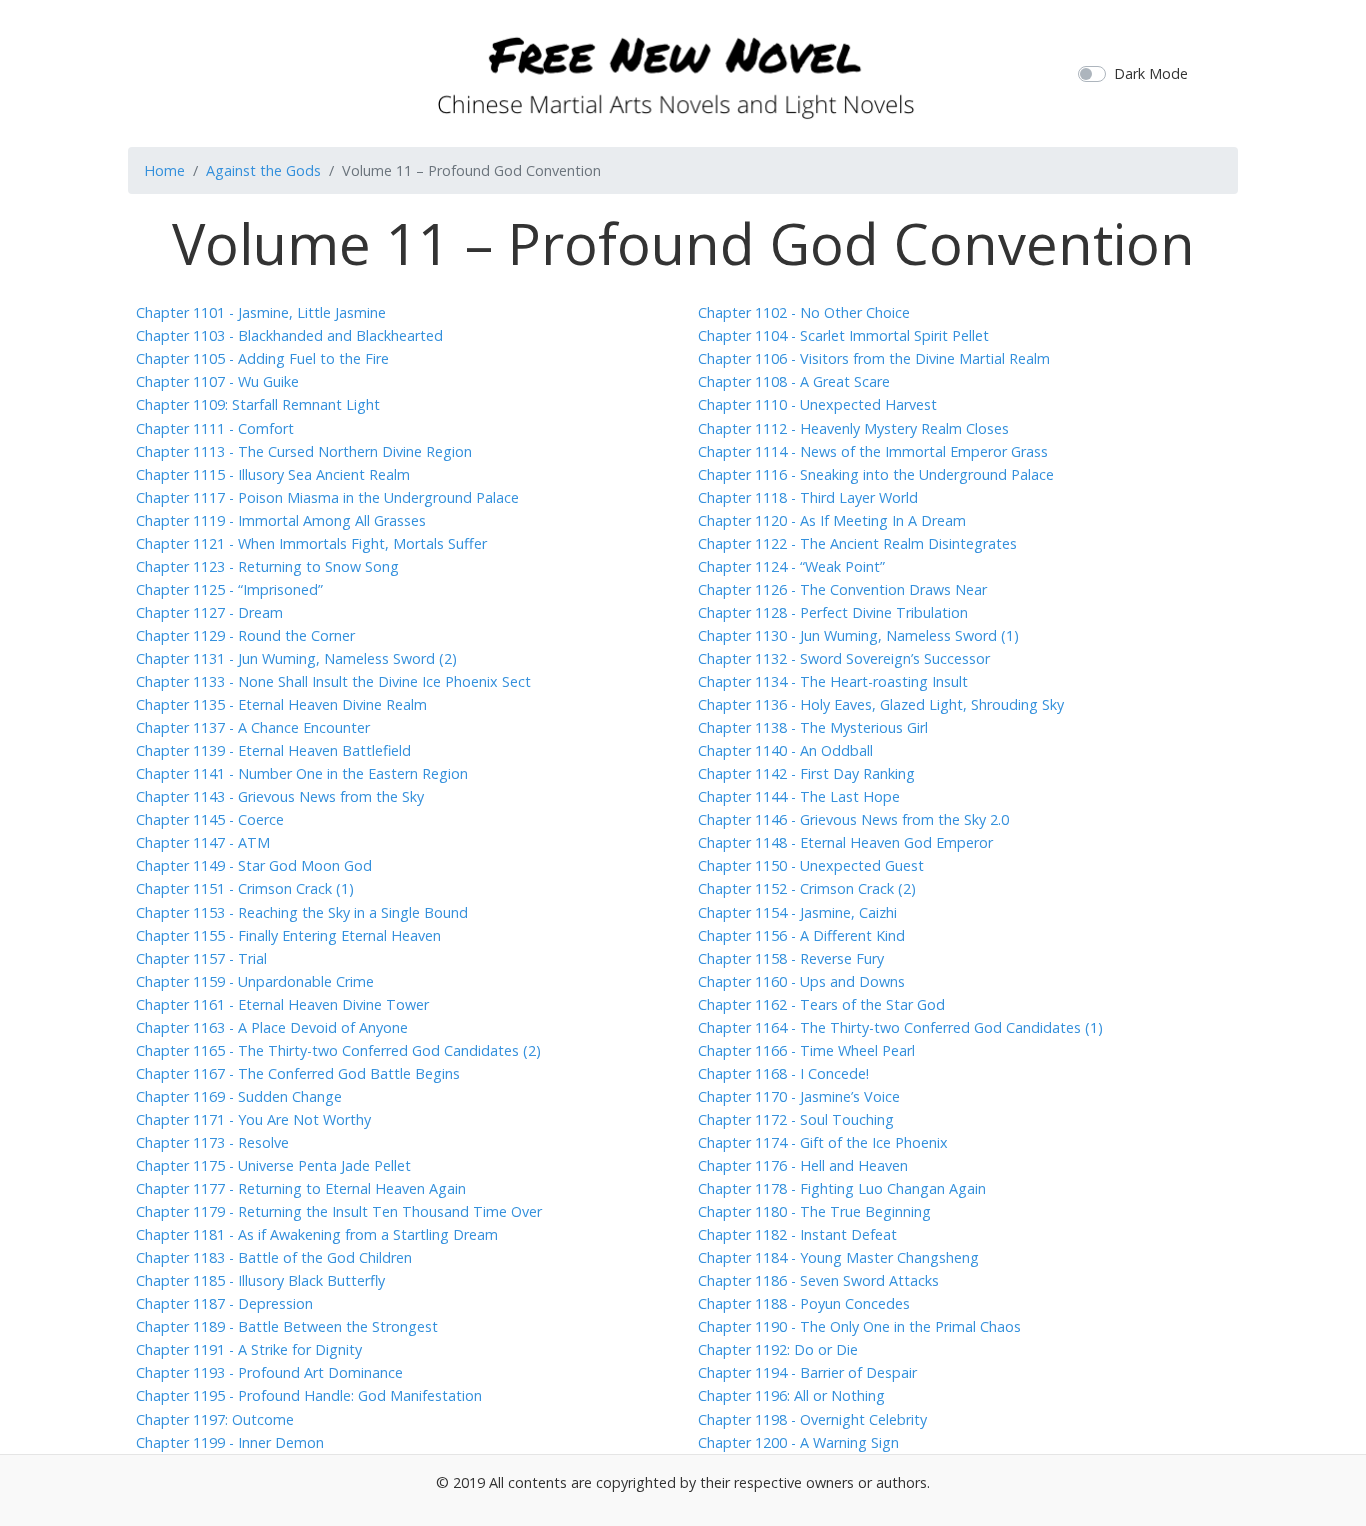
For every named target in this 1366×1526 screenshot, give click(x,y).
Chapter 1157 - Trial (201, 958)
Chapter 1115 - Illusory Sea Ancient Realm (273, 474)
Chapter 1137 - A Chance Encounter (253, 727)
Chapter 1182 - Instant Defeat (797, 1234)
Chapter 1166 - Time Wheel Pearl (806, 1050)
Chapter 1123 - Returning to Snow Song (267, 566)
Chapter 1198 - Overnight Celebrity (812, 1419)
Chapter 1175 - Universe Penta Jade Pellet (273, 1165)
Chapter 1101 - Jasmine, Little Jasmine (261, 312)
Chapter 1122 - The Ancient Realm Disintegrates (857, 543)
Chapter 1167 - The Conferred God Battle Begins (298, 1073)
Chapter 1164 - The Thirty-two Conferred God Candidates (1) (900, 1027)
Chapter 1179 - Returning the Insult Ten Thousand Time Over (339, 1211)
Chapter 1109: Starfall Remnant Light (258, 404)
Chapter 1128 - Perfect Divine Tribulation (833, 612)
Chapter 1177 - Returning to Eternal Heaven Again (301, 1188)
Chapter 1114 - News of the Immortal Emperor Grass (873, 451)
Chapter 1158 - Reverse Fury (791, 958)
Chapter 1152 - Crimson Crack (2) (807, 888)
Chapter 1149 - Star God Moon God (254, 865)
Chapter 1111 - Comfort (215, 428)
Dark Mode (1151, 73)
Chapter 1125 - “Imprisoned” (229, 589)
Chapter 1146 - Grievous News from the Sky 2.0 (853, 819)
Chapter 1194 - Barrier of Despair (807, 1372)
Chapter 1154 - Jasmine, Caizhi (797, 912)
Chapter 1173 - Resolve (212, 1142)
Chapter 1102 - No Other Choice (804, 312)
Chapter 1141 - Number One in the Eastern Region (302, 773)
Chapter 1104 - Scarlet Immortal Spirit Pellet (843, 335)
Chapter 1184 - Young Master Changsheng (838, 1257)
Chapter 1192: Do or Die (778, 1349)
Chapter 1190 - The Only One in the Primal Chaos (859, 1326)
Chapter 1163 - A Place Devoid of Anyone (272, 1027)
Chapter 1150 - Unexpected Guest (811, 865)
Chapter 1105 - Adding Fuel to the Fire (262, 358)
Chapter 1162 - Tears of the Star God (821, 1004)
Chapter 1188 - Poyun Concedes (804, 1303)
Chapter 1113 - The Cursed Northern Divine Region (304, 451)
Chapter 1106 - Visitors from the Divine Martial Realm (874, 358)
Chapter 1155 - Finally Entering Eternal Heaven (288, 935)
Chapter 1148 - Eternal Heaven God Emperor (845, 842)
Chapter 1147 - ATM (203, 842)
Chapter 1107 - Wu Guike (217, 381)
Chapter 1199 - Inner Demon (230, 1442)
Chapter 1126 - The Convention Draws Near (842, 589)
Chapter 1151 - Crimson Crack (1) (245, 888)
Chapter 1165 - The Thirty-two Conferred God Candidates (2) (338, 1050)
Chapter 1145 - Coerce (210, 819)
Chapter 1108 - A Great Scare (794, 381)
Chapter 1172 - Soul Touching (796, 1119)
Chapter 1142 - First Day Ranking (806, 773)
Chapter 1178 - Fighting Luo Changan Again (842, 1188)
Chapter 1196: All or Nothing (791, 1395)
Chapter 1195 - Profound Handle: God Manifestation (309, 1395)
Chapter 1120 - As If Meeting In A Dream (832, 520)
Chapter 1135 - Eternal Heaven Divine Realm (281, 704)
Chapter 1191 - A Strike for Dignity (249, 1349)
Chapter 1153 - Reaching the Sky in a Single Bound (302, 912)
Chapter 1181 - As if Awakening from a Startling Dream (317, 1234)
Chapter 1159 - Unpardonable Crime (255, 981)
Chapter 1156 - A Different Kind (801, 935)
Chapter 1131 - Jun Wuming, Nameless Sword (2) (296, 658)
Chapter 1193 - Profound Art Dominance (269, 1372)
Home (164, 170)
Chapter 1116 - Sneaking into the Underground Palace (876, 474)
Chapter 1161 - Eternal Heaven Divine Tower (282, 1004)
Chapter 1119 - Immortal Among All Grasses (281, 520)
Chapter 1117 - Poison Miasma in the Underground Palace (327, 497)
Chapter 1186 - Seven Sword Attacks (818, 1280)
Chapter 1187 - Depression (224, 1303)
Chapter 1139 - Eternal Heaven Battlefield (273, 750)
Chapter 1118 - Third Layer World (808, 497)
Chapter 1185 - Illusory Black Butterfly (260, 1280)
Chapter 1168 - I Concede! (783, 1073)
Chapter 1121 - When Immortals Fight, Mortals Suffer (311, 543)
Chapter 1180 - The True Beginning (814, 1211)
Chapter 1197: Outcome (215, 1419)
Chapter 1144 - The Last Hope (799, 796)
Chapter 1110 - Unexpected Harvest (817, 404)
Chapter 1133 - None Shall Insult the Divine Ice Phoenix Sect (333, 681)
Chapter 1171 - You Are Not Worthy (253, 1119)
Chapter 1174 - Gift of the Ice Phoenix (823, 1142)
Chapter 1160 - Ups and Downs (801, 981)
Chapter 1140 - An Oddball (785, 750)
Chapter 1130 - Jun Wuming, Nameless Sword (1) (858, 635)
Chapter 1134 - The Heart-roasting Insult (833, 681)
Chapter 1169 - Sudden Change (239, 1096)
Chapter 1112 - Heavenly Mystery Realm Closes (853, 428)
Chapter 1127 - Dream (209, 612)
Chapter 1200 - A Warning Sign (798, 1442)
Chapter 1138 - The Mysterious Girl (813, 727)
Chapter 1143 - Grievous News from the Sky (280, 796)
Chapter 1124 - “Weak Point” (791, 566)
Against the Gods (263, 170)
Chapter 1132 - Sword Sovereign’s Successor (844, 658)
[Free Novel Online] (675, 70)
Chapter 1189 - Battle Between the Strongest (287, 1326)
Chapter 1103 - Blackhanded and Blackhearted (289, 335)
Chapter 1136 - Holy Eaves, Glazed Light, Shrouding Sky (881, 704)
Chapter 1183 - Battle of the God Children (274, 1257)
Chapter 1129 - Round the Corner (245, 635)
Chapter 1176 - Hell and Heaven (803, 1165)
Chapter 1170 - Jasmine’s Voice (799, 1096)
